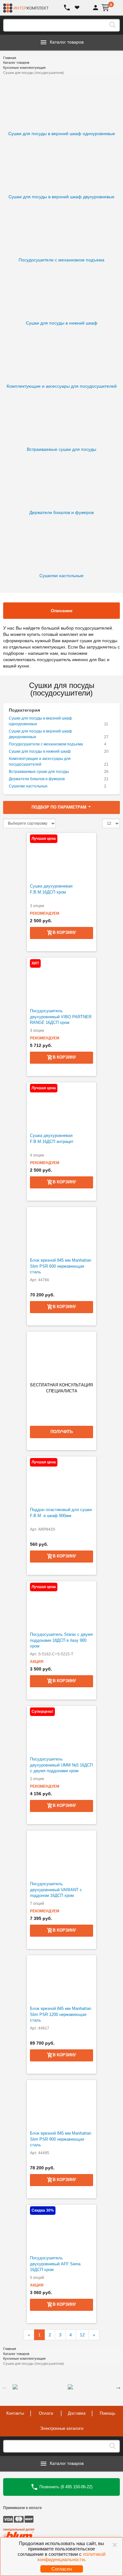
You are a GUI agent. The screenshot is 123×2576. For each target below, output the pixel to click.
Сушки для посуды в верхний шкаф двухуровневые (40, 734)
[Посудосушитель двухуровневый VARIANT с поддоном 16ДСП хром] (61, 1854)
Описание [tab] (62, 611)
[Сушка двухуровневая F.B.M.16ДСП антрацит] (61, 1106)
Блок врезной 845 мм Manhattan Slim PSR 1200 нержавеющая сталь (61, 2014)
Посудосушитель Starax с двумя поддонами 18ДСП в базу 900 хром (61, 1640)
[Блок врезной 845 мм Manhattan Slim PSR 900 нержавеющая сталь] (61, 2104)
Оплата (46, 2413)
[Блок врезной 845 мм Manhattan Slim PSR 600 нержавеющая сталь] (61, 1231)
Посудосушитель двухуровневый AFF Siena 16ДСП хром (55, 2264)
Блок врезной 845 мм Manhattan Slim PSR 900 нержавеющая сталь (61, 2139)
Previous (5, 2387)
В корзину (64, 932)
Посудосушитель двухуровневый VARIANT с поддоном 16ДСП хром (56, 1890)
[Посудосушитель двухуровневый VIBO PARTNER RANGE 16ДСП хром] (61, 981)
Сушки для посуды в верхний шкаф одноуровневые (40, 721)
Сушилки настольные (28, 786)
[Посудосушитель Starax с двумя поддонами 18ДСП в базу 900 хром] (61, 1605)
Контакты (15, 2413)
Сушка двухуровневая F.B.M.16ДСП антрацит (52, 1139)
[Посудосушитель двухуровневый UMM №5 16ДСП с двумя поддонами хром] (61, 1730)
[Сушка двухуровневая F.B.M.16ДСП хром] (61, 857)
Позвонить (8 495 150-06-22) (65, 2487)
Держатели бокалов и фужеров (37, 779)
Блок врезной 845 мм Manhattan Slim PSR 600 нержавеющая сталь (61, 1266)
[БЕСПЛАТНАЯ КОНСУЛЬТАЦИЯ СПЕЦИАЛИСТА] (61, 1355)
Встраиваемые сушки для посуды (39, 772)
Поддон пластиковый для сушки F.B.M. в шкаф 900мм (61, 1513)
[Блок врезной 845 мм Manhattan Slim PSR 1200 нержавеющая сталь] (61, 1979)
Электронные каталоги (62, 2428)
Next (118, 2387)
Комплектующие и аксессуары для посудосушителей (40, 762)
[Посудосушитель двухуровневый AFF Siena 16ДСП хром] (61, 2228)
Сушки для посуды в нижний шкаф (40, 751)
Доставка (77, 2413)
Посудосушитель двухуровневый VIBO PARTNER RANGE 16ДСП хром (61, 1017)
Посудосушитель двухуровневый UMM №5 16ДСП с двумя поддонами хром (61, 1765)
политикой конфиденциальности (72, 2557)
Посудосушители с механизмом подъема (46, 744)
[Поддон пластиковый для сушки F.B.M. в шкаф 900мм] (61, 1480)
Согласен (62, 2569)
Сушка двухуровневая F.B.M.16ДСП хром (51, 889)
